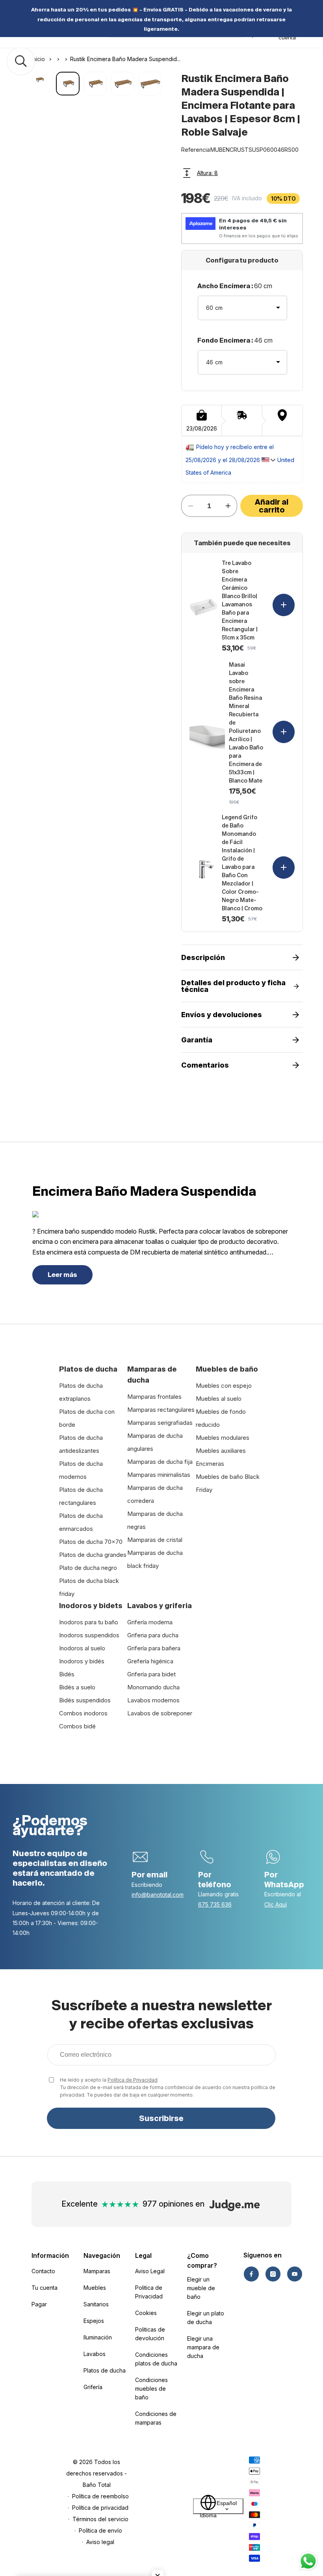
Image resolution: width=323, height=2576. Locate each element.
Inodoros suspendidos (89, 1635)
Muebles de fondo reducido (221, 1418)
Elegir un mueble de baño (201, 2288)
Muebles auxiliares (221, 1451)
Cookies (146, 2313)
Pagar (39, 2304)
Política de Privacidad (133, 2080)
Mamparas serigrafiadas (160, 1423)
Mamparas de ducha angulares (155, 1442)
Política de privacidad (100, 2508)
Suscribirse (161, 2118)
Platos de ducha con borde (87, 1418)
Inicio (38, 59)
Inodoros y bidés (82, 1661)
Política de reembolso (100, 2496)
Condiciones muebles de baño (151, 2389)
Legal (143, 2255)
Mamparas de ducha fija (160, 1462)
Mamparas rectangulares (161, 1410)
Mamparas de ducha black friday (155, 1559)
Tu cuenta (45, 2288)
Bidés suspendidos (85, 1700)
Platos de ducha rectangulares (81, 1496)
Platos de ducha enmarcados (81, 1522)
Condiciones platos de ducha (156, 2359)
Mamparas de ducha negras (155, 1520)
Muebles (95, 2288)
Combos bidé (77, 1726)
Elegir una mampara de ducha (203, 2347)
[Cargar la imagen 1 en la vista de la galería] (68, 83)
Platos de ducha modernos (81, 1470)
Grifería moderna (150, 1622)
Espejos (94, 2321)
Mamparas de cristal (155, 1540)
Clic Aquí (276, 1904)
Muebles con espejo (224, 1386)
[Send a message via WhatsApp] (308, 2561)
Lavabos (95, 2354)
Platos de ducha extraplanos (81, 1392)
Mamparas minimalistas (159, 1475)
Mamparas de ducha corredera (155, 1494)
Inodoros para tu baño (89, 1622)
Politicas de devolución (150, 2334)
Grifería (93, 2387)
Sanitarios (96, 2304)
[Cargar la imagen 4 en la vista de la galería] (150, 83)
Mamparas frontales (154, 1397)
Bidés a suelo (77, 1687)
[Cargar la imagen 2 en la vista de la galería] (95, 83)
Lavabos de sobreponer (160, 1713)
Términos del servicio (100, 2519)
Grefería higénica (150, 1661)
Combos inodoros (83, 1713)
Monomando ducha (153, 1687)
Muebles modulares (223, 1438)
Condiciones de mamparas (156, 2418)
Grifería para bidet (151, 1674)
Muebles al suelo (219, 1399)
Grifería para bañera (154, 1648)
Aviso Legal (150, 2271)
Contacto (43, 2271)
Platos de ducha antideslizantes (81, 1444)
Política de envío (100, 2530)
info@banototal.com (158, 1895)
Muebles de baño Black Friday (228, 1483)
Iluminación (98, 2337)
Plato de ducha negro (88, 1568)
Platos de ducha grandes (93, 1555)
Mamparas (97, 2271)
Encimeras (210, 1464)
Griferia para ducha (153, 1635)
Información (50, 2255)
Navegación (102, 2255)
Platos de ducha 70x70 (91, 1542)
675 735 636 (215, 1904)
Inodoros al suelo (82, 1648)
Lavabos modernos (153, 1700)
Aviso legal (100, 2542)
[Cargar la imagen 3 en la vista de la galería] (122, 83)
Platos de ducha (105, 2370)
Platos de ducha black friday (89, 1587)
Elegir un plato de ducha (206, 2318)
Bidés (67, 1674)
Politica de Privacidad (149, 2292)
